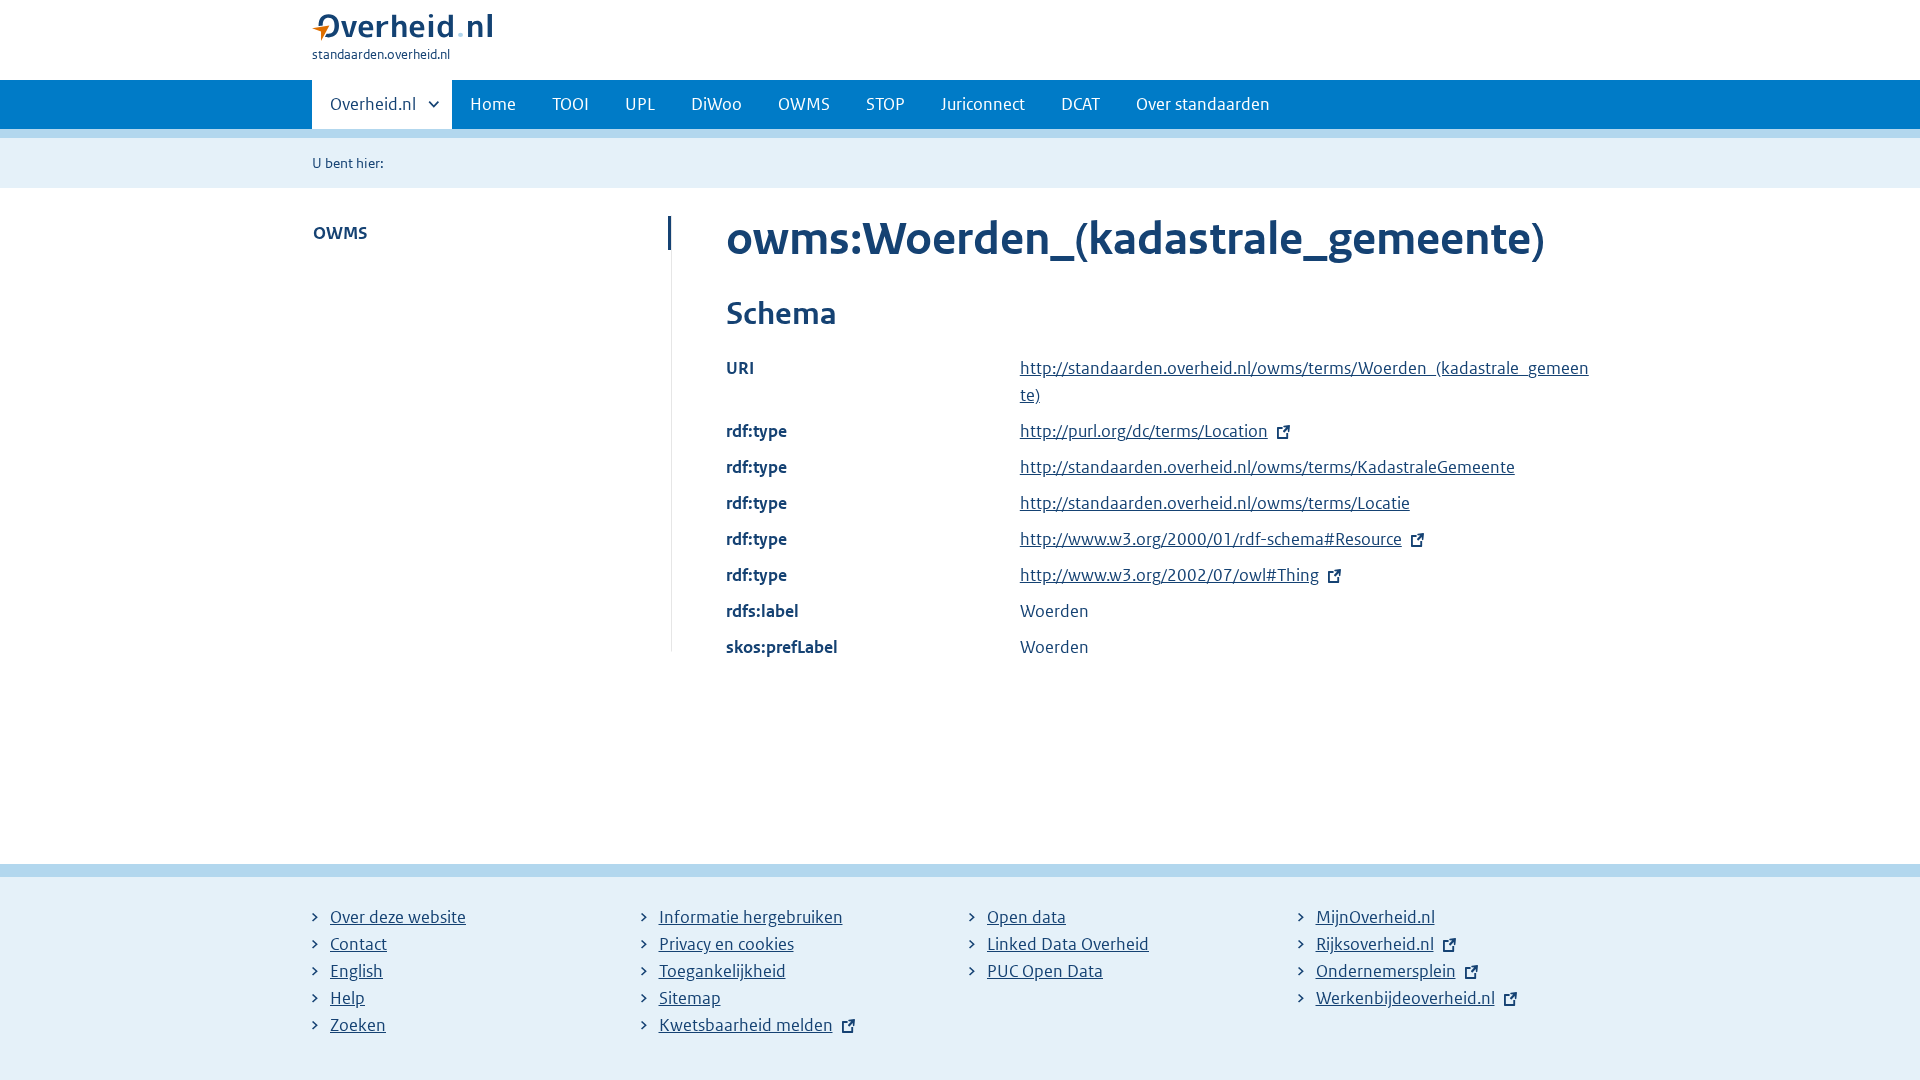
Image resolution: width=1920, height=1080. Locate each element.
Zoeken (358, 1025)
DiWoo (716, 104)
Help (347, 998)
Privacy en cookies (726, 944)
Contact (358, 944)
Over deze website (398, 917)
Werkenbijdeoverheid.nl (1405, 998)
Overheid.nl (373, 111)
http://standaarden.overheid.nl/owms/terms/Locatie (1215, 503)
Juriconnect (983, 104)
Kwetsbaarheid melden (746, 1025)
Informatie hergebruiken (751, 917)
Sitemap (690, 998)
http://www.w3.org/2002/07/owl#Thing (1169, 575)
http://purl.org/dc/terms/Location (1144, 431)
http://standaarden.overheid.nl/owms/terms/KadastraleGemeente (1267, 467)
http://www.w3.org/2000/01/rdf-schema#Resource (1211, 539)
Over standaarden (1203, 104)
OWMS (804, 104)
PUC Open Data (1045, 971)
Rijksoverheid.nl (1375, 944)
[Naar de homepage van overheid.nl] (402, 31)
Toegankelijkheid (722, 971)
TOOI (570, 104)
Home (493, 104)
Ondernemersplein (1386, 971)
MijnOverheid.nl (1375, 917)
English (356, 971)
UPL (640, 104)
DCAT (1080, 104)
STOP (885, 104)
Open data (1026, 917)
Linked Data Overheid (1068, 944)
